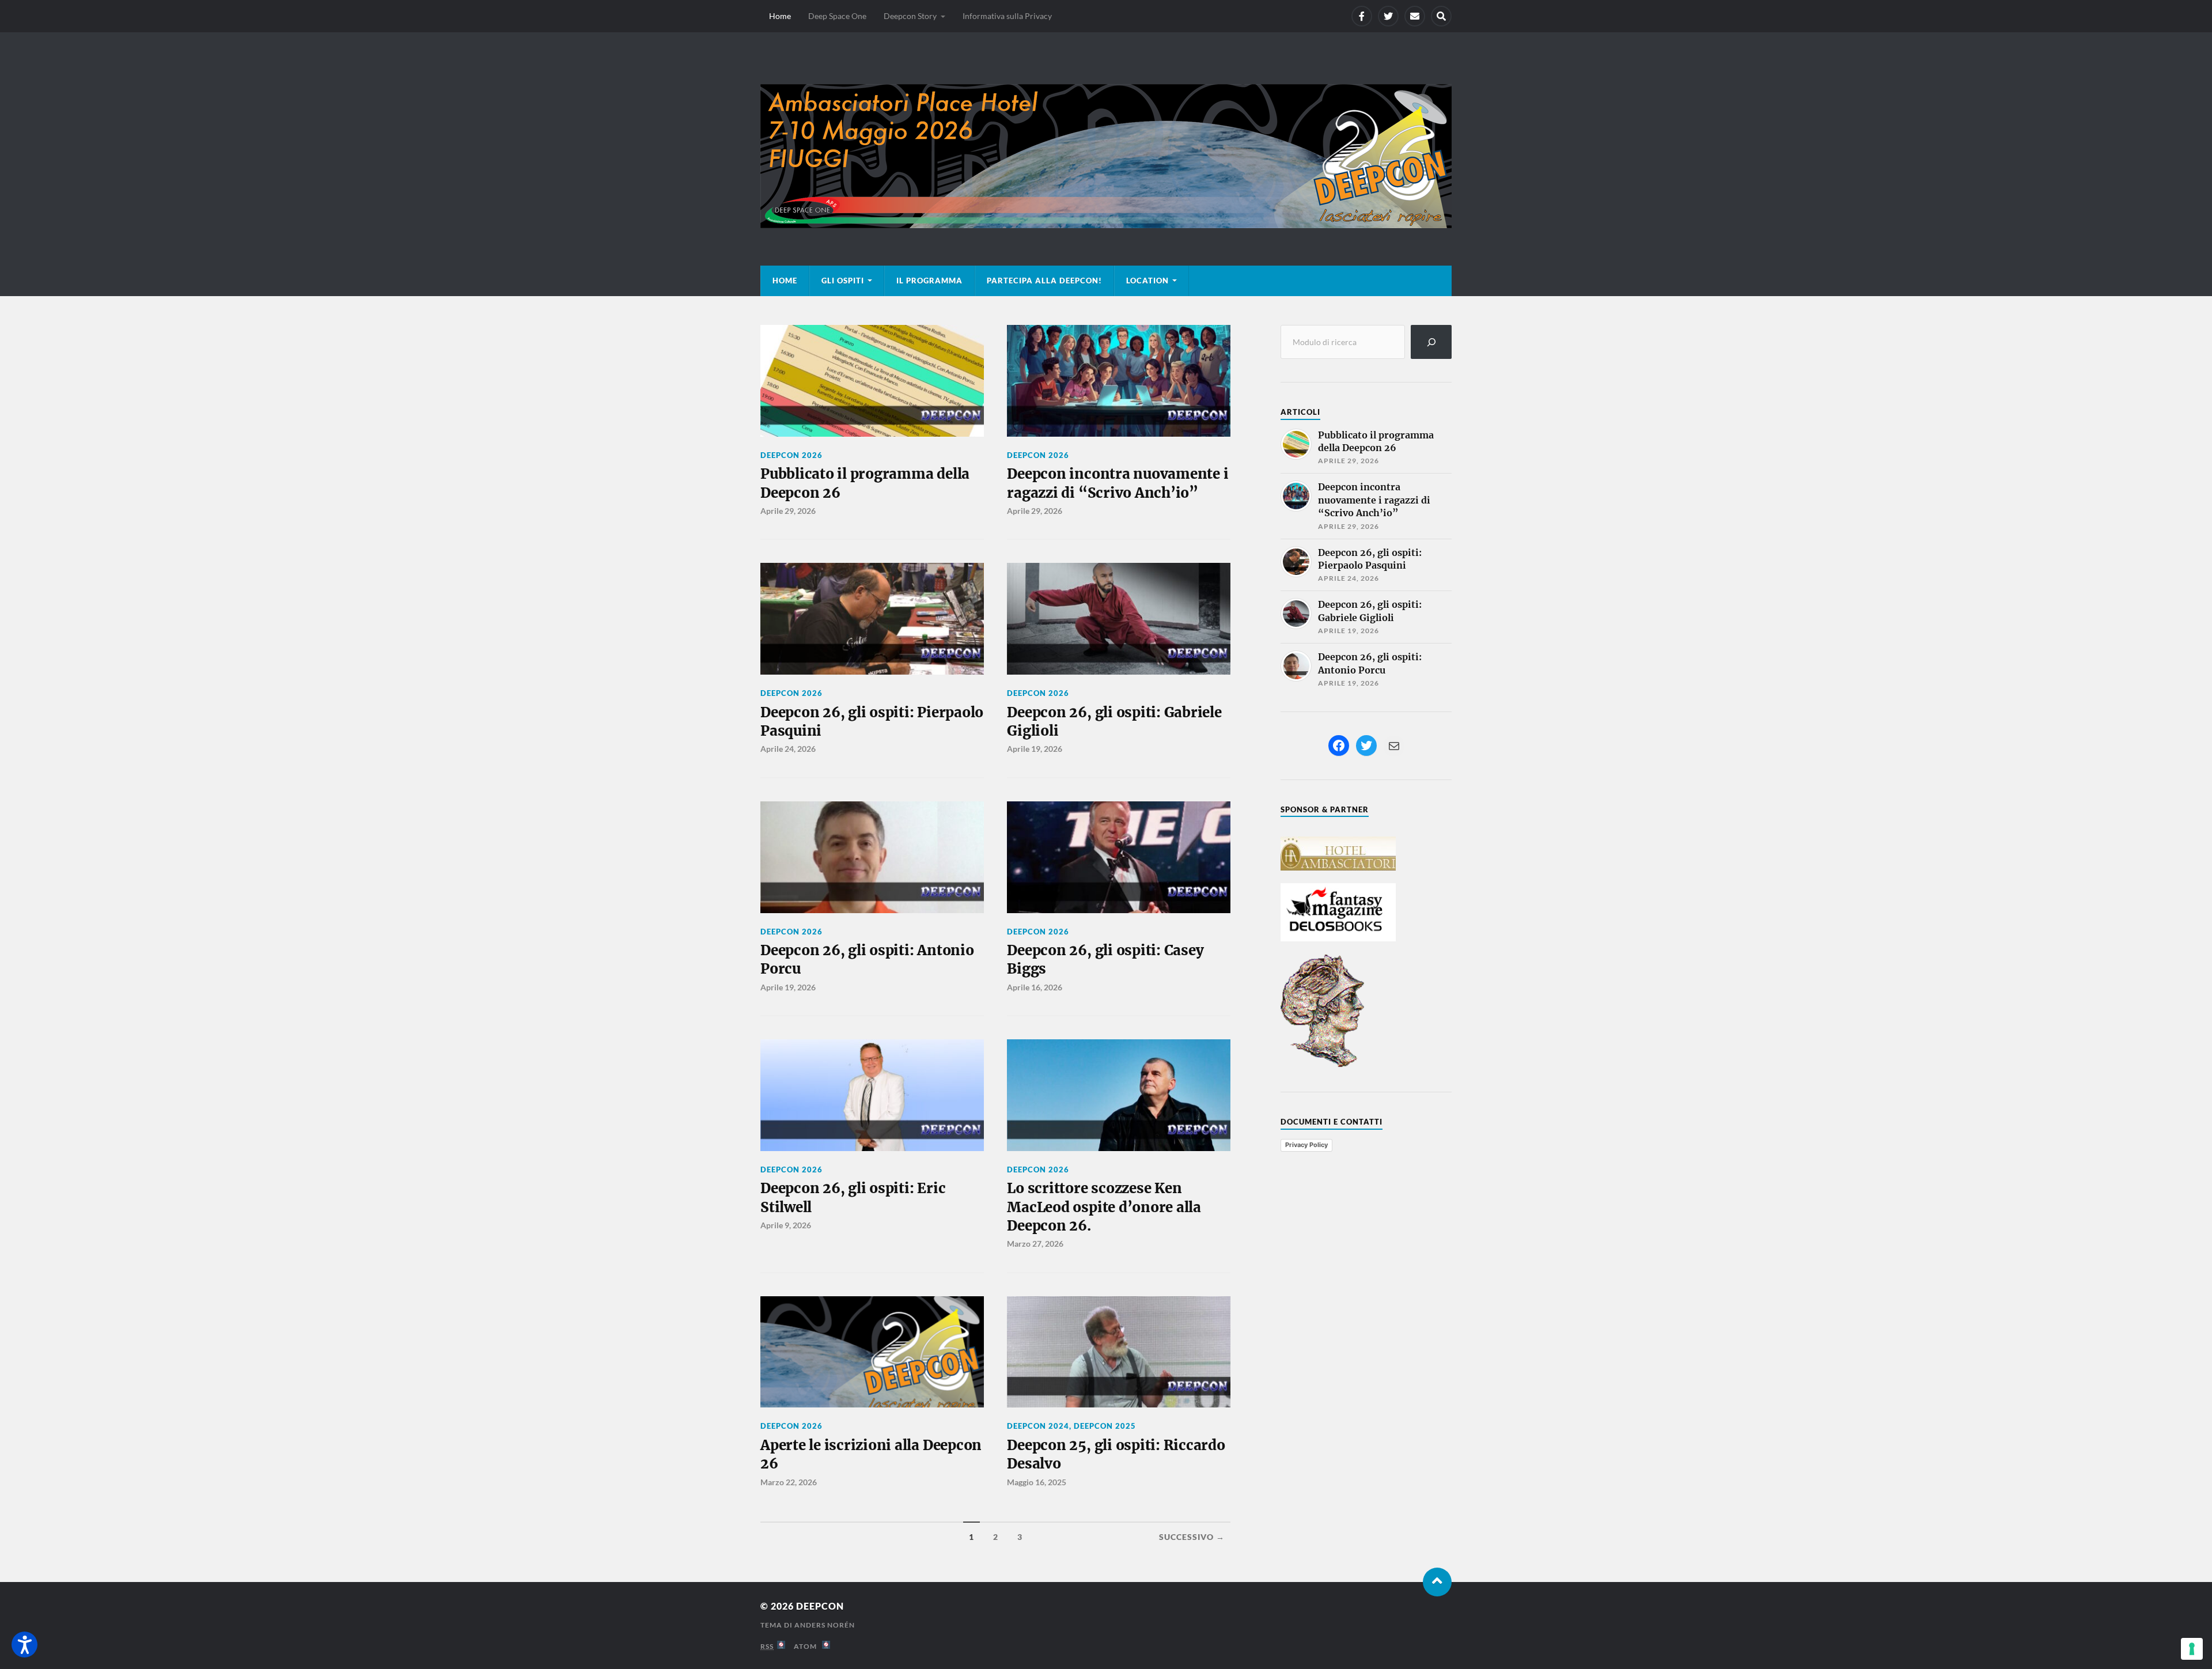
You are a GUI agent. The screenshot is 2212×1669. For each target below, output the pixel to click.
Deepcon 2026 (791, 455)
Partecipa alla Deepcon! (1044, 281)
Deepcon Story (910, 16)
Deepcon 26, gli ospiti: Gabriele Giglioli (1114, 722)
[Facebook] (1362, 16)
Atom (808, 1646)
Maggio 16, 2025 (1037, 1482)
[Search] (1441, 16)
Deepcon (820, 1606)
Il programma (929, 281)
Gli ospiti (843, 281)
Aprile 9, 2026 (786, 1225)
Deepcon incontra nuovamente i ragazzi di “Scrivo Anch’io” (1118, 483)
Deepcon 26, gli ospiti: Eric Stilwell (853, 1197)
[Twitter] (1388, 16)
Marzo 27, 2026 (1035, 1244)
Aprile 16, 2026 (1035, 987)
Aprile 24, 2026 (788, 749)
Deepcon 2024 (1038, 1426)
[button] (24, 1645)
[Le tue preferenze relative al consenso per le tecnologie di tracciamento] (2192, 1649)
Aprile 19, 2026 (1035, 749)
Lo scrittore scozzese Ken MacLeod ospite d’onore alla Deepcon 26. (1104, 1207)
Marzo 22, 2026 (789, 1482)
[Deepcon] (1106, 156)
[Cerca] (1431, 342)
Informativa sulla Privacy (1007, 16)
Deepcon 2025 (1105, 1426)
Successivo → (1192, 1537)
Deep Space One (837, 16)
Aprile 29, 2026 (788, 511)
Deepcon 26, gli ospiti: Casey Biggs (1105, 960)
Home (780, 16)
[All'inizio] (1437, 1582)
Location (1147, 281)
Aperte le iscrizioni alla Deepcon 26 (871, 1454)
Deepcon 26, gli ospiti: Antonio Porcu (867, 960)
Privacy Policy (1306, 1145)
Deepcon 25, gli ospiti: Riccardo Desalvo (1116, 1454)
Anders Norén (825, 1625)
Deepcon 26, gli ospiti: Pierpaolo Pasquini (872, 722)
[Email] (1394, 746)
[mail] (1415, 16)
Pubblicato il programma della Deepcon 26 (865, 483)
